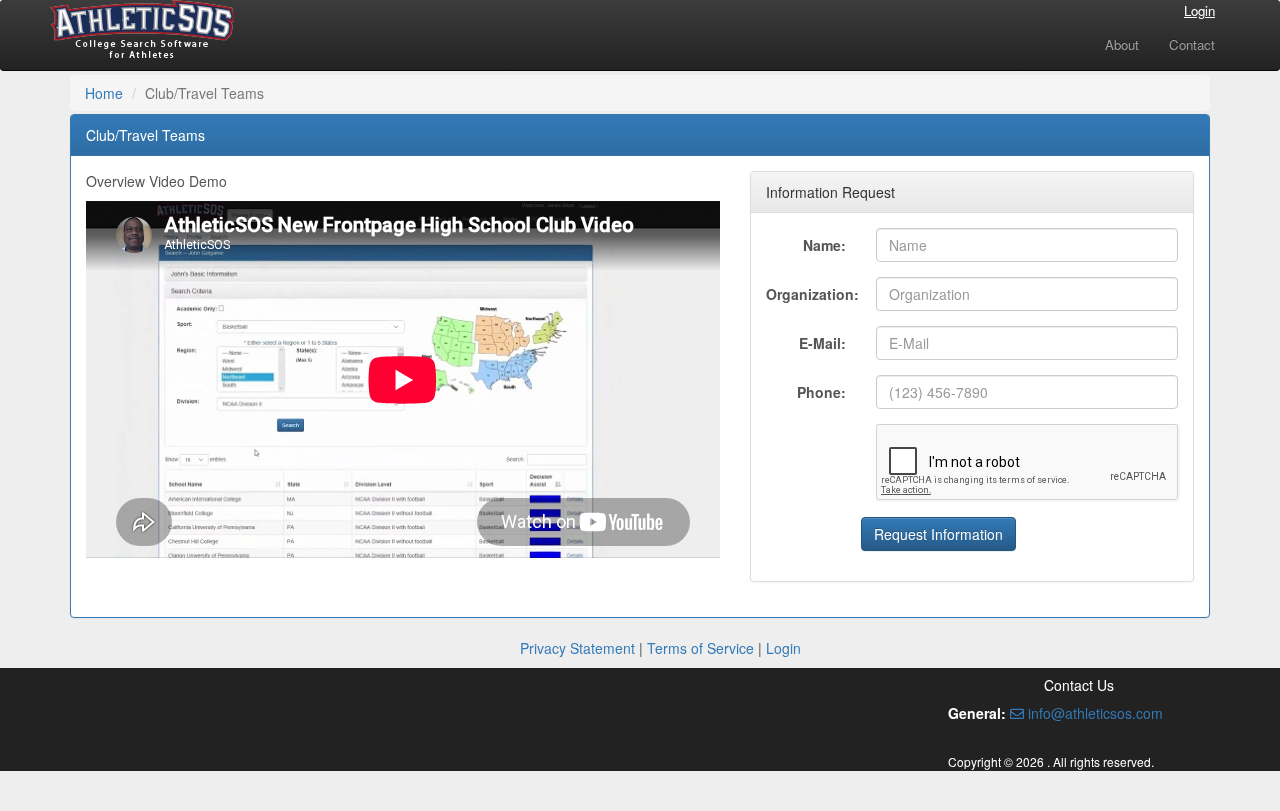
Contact (1192, 44)
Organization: (812, 294)
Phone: (821, 392)
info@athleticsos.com (1093, 713)
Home (104, 93)
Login (1199, 10)
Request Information (938, 534)
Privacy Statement (577, 648)
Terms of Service (700, 648)
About (1122, 44)
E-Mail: (822, 343)
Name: (824, 245)
